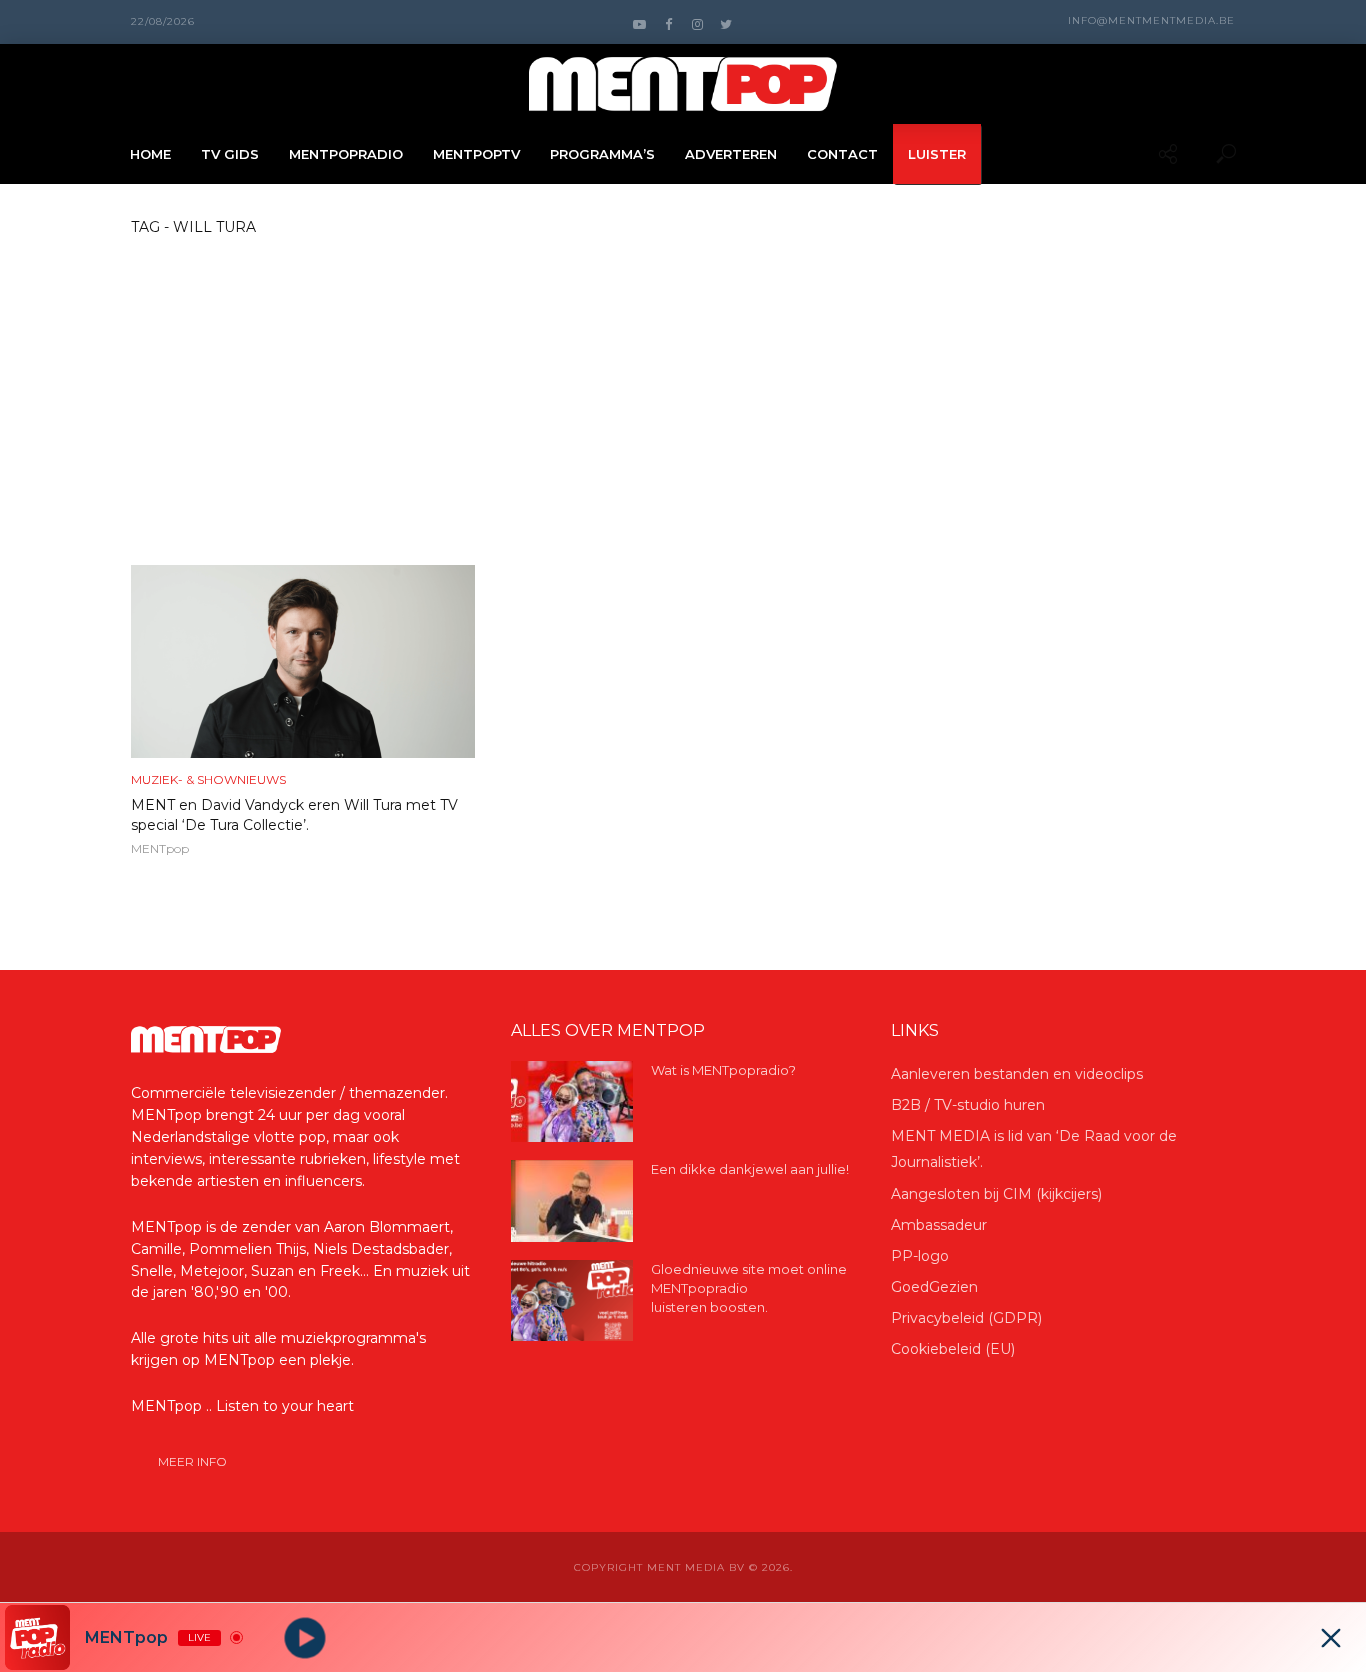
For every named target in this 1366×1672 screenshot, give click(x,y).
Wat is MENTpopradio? (723, 1070)
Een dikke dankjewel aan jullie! (750, 1169)
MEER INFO (192, 1461)
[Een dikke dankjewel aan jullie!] (572, 1200)
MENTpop (160, 848)
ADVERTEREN (731, 154)
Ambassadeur (939, 1225)
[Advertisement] (683, 415)
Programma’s (602, 154)
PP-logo (920, 1256)
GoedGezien (934, 1287)
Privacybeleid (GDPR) (966, 1318)
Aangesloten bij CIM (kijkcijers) (996, 1194)
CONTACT (842, 154)
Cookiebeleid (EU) (953, 1349)
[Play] (305, 1637)
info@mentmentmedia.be (1151, 20)
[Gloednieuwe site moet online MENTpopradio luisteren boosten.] (572, 1300)
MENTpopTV (476, 154)
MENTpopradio (346, 154)
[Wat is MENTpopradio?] (572, 1101)
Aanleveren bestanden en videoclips (1017, 1074)
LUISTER (937, 154)
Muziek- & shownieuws (208, 779)
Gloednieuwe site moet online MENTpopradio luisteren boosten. (749, 1288)
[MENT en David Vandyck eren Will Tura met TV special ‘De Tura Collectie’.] (303, 661)
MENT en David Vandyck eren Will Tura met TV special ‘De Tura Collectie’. (294, 815)
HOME (150, 154)
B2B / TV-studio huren (968, 1105)
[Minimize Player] (1331, 1638)
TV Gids (230, 154)
